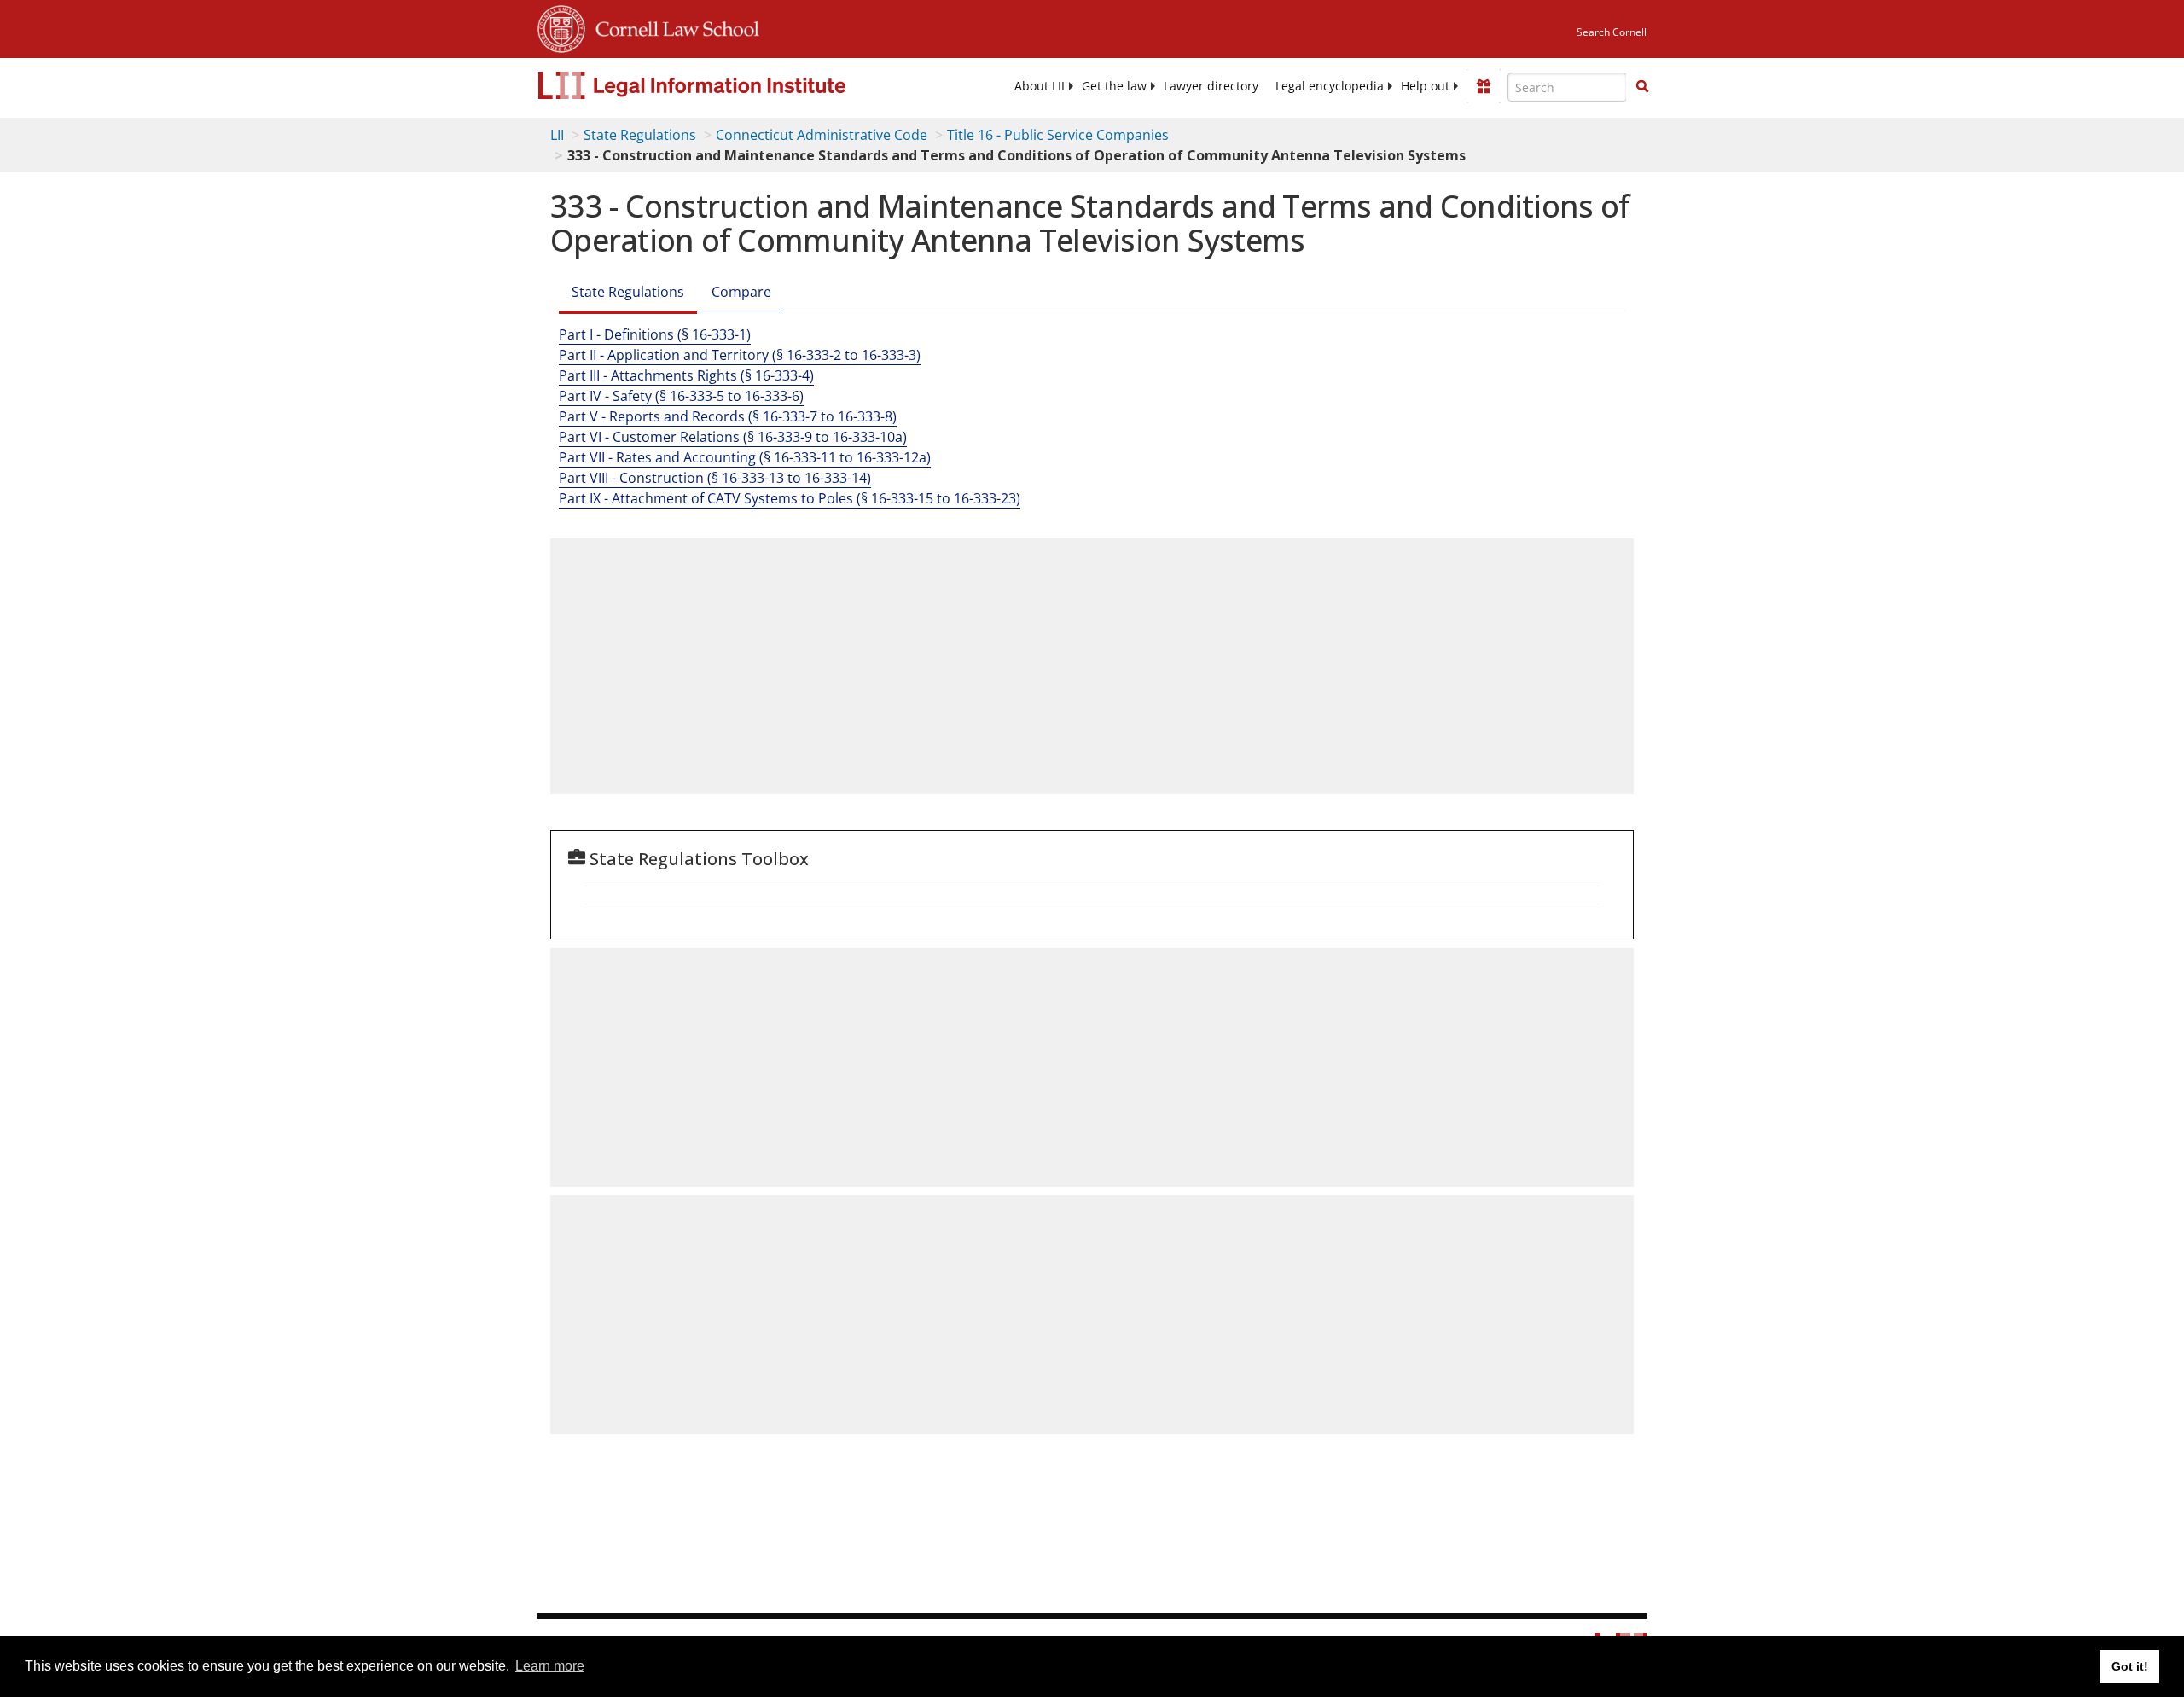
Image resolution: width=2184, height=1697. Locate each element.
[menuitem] (1040, 86)
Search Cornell (1612, 32)
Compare (741, 292)
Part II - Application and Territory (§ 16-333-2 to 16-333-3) (740, 355)
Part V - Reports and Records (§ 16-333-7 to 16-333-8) (728, 416)
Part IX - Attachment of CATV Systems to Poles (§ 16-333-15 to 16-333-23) (790, 498)
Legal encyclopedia (1330, 86)
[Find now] (1642, 87)
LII (557, 135)
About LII (1040, 86)
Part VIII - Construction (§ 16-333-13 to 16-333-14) (715, 478)
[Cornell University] (561, 26)
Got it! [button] (2130, 1666)
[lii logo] (729, 85)
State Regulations (640, 135)
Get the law (1114, 86)
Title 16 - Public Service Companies (1058, 135)
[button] (1642, 86)
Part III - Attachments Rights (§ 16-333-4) (686, 375)
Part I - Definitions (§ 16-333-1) (655, 334)
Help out (1425, 86)
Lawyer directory (1211, 86)
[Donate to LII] (1484, 86)
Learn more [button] (550, 1666)
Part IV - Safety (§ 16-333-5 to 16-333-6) (681, 396)
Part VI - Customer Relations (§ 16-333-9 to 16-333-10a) (733, 437)
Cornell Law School (672, 26)
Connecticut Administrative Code (822, 135)
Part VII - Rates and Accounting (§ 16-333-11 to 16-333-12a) (745, 457)
